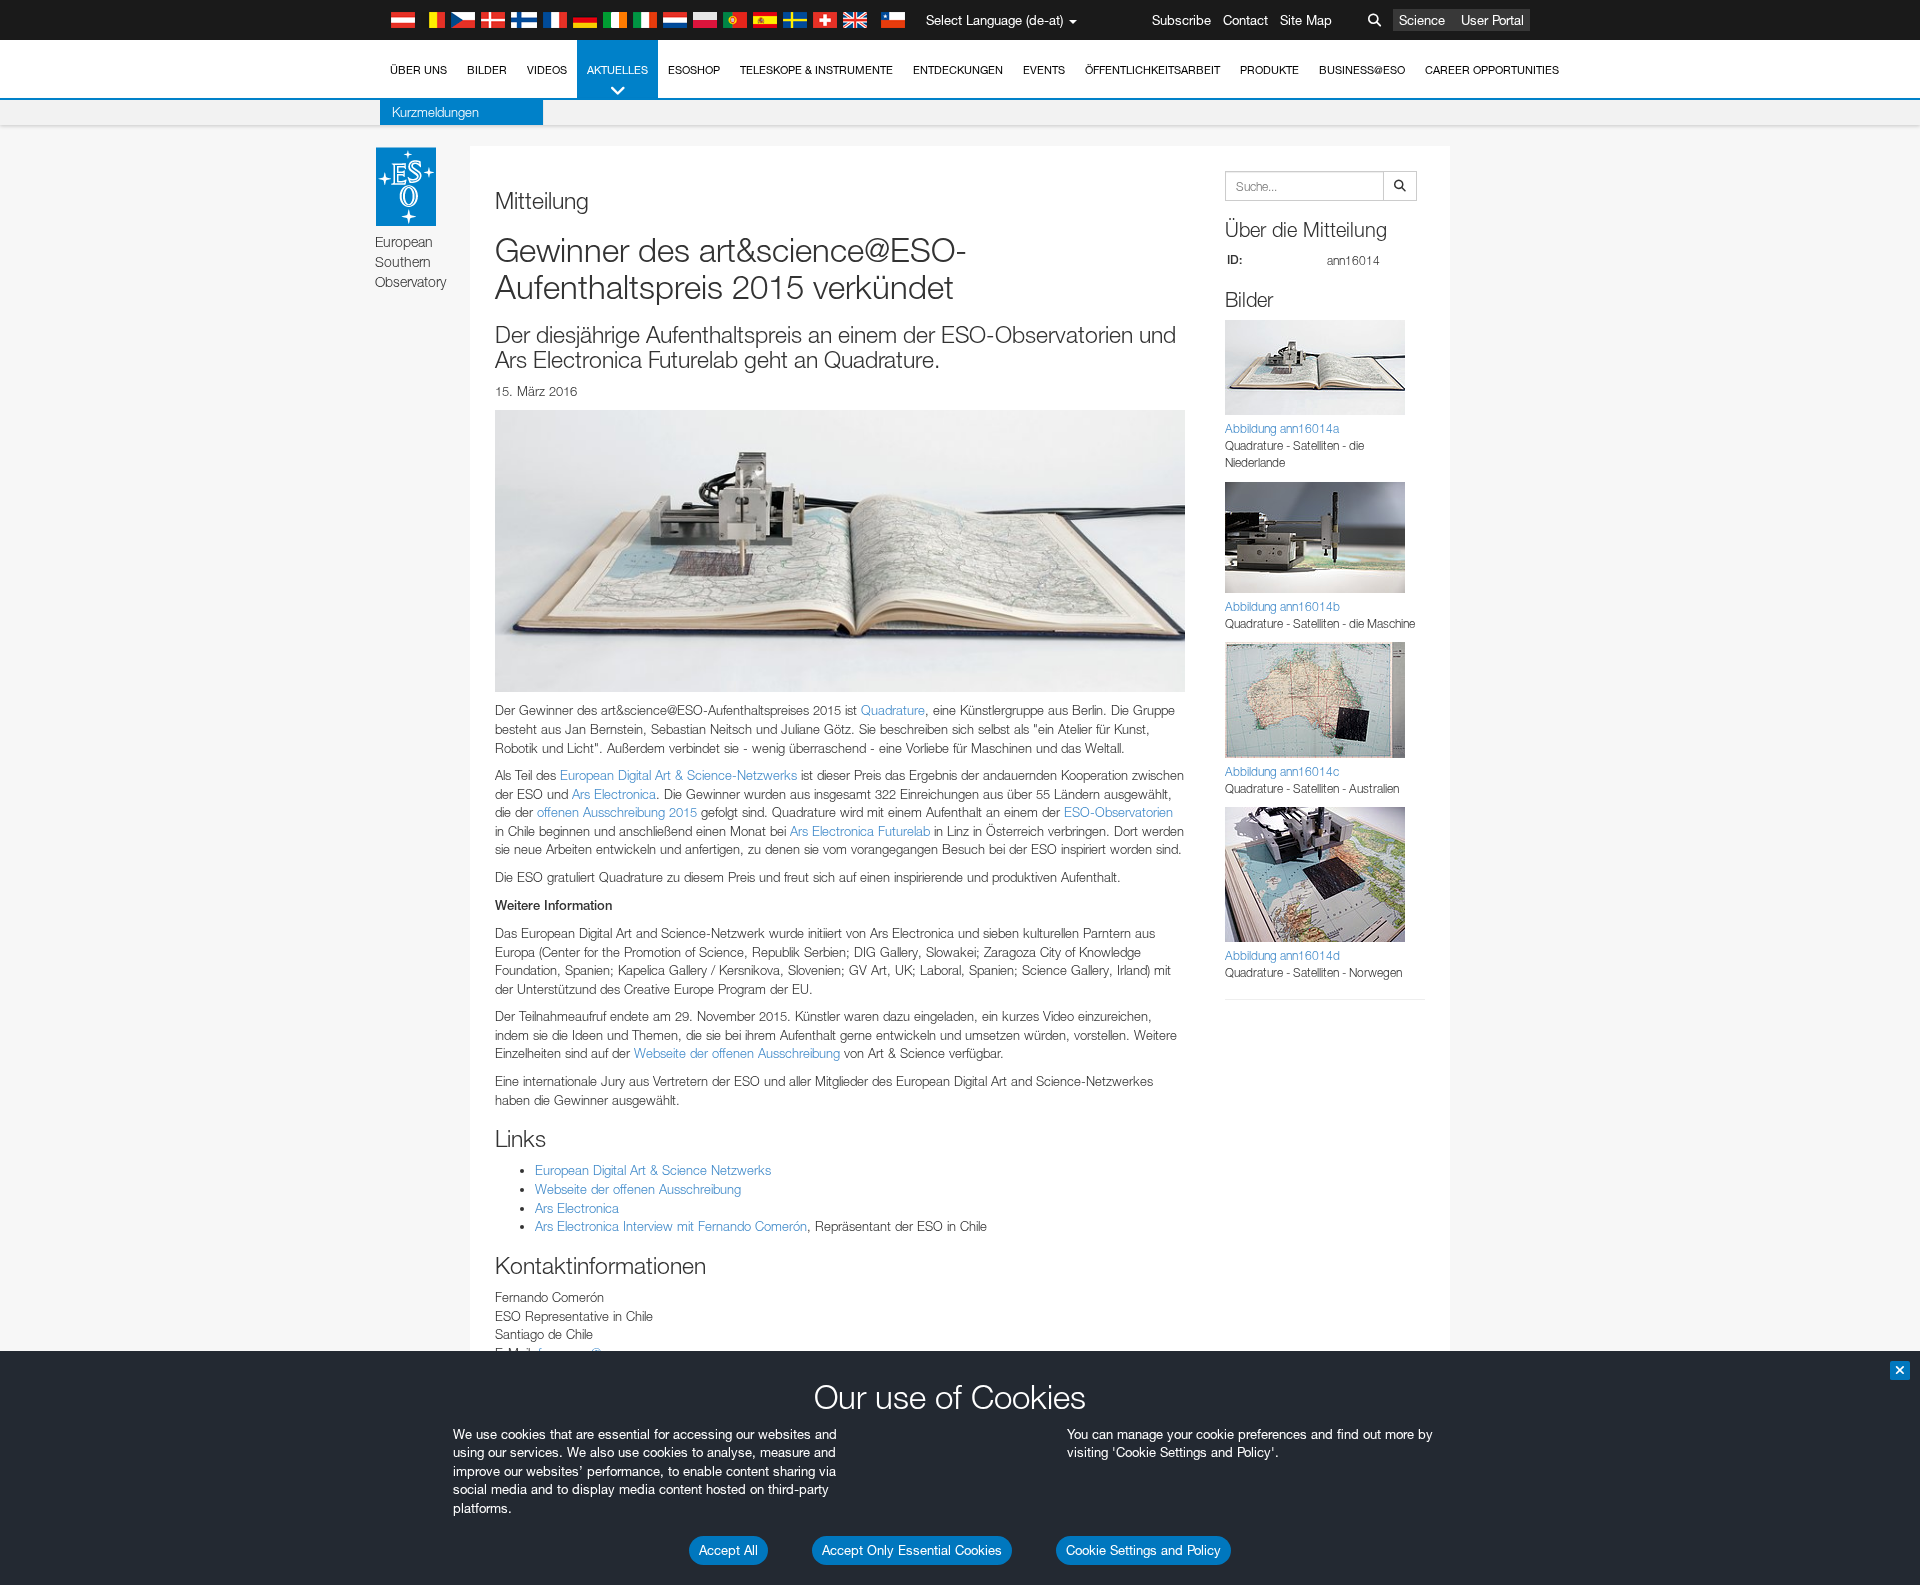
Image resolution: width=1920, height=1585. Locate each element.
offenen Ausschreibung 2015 (617, 812)
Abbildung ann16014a (1282, 428)
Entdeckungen (958, 70)
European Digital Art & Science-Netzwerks (678, 775)
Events (1044, 70)
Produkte (1269, 70)
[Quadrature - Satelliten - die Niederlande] (840, 551)
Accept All (728, 1550)
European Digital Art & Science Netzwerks (653, 1170)
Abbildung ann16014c (1282, 771)
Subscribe (1181, 20)
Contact (1245, 20)
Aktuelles (617, 70)
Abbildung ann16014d (1282, 955)
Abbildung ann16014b (1282, 606)
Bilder (487, 70)
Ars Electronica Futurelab (860, 831)
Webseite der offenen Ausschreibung (737, 1053)
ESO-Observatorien (1118, 812)
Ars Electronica (614, 794)
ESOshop (694, 70)
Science (1422, 20)
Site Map (1306, 20)
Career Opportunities (1492, 70)
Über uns (418, 70)
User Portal (1492, 20)
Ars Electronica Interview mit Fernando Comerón (671, 1226)
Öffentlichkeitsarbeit (1152, 70)
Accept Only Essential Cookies (912, 1550)
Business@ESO (1362, 70)
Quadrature (893, 710)
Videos (547, 70)
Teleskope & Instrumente (816, 70)
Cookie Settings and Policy (1143, 1550)
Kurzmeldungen (435, 112)
